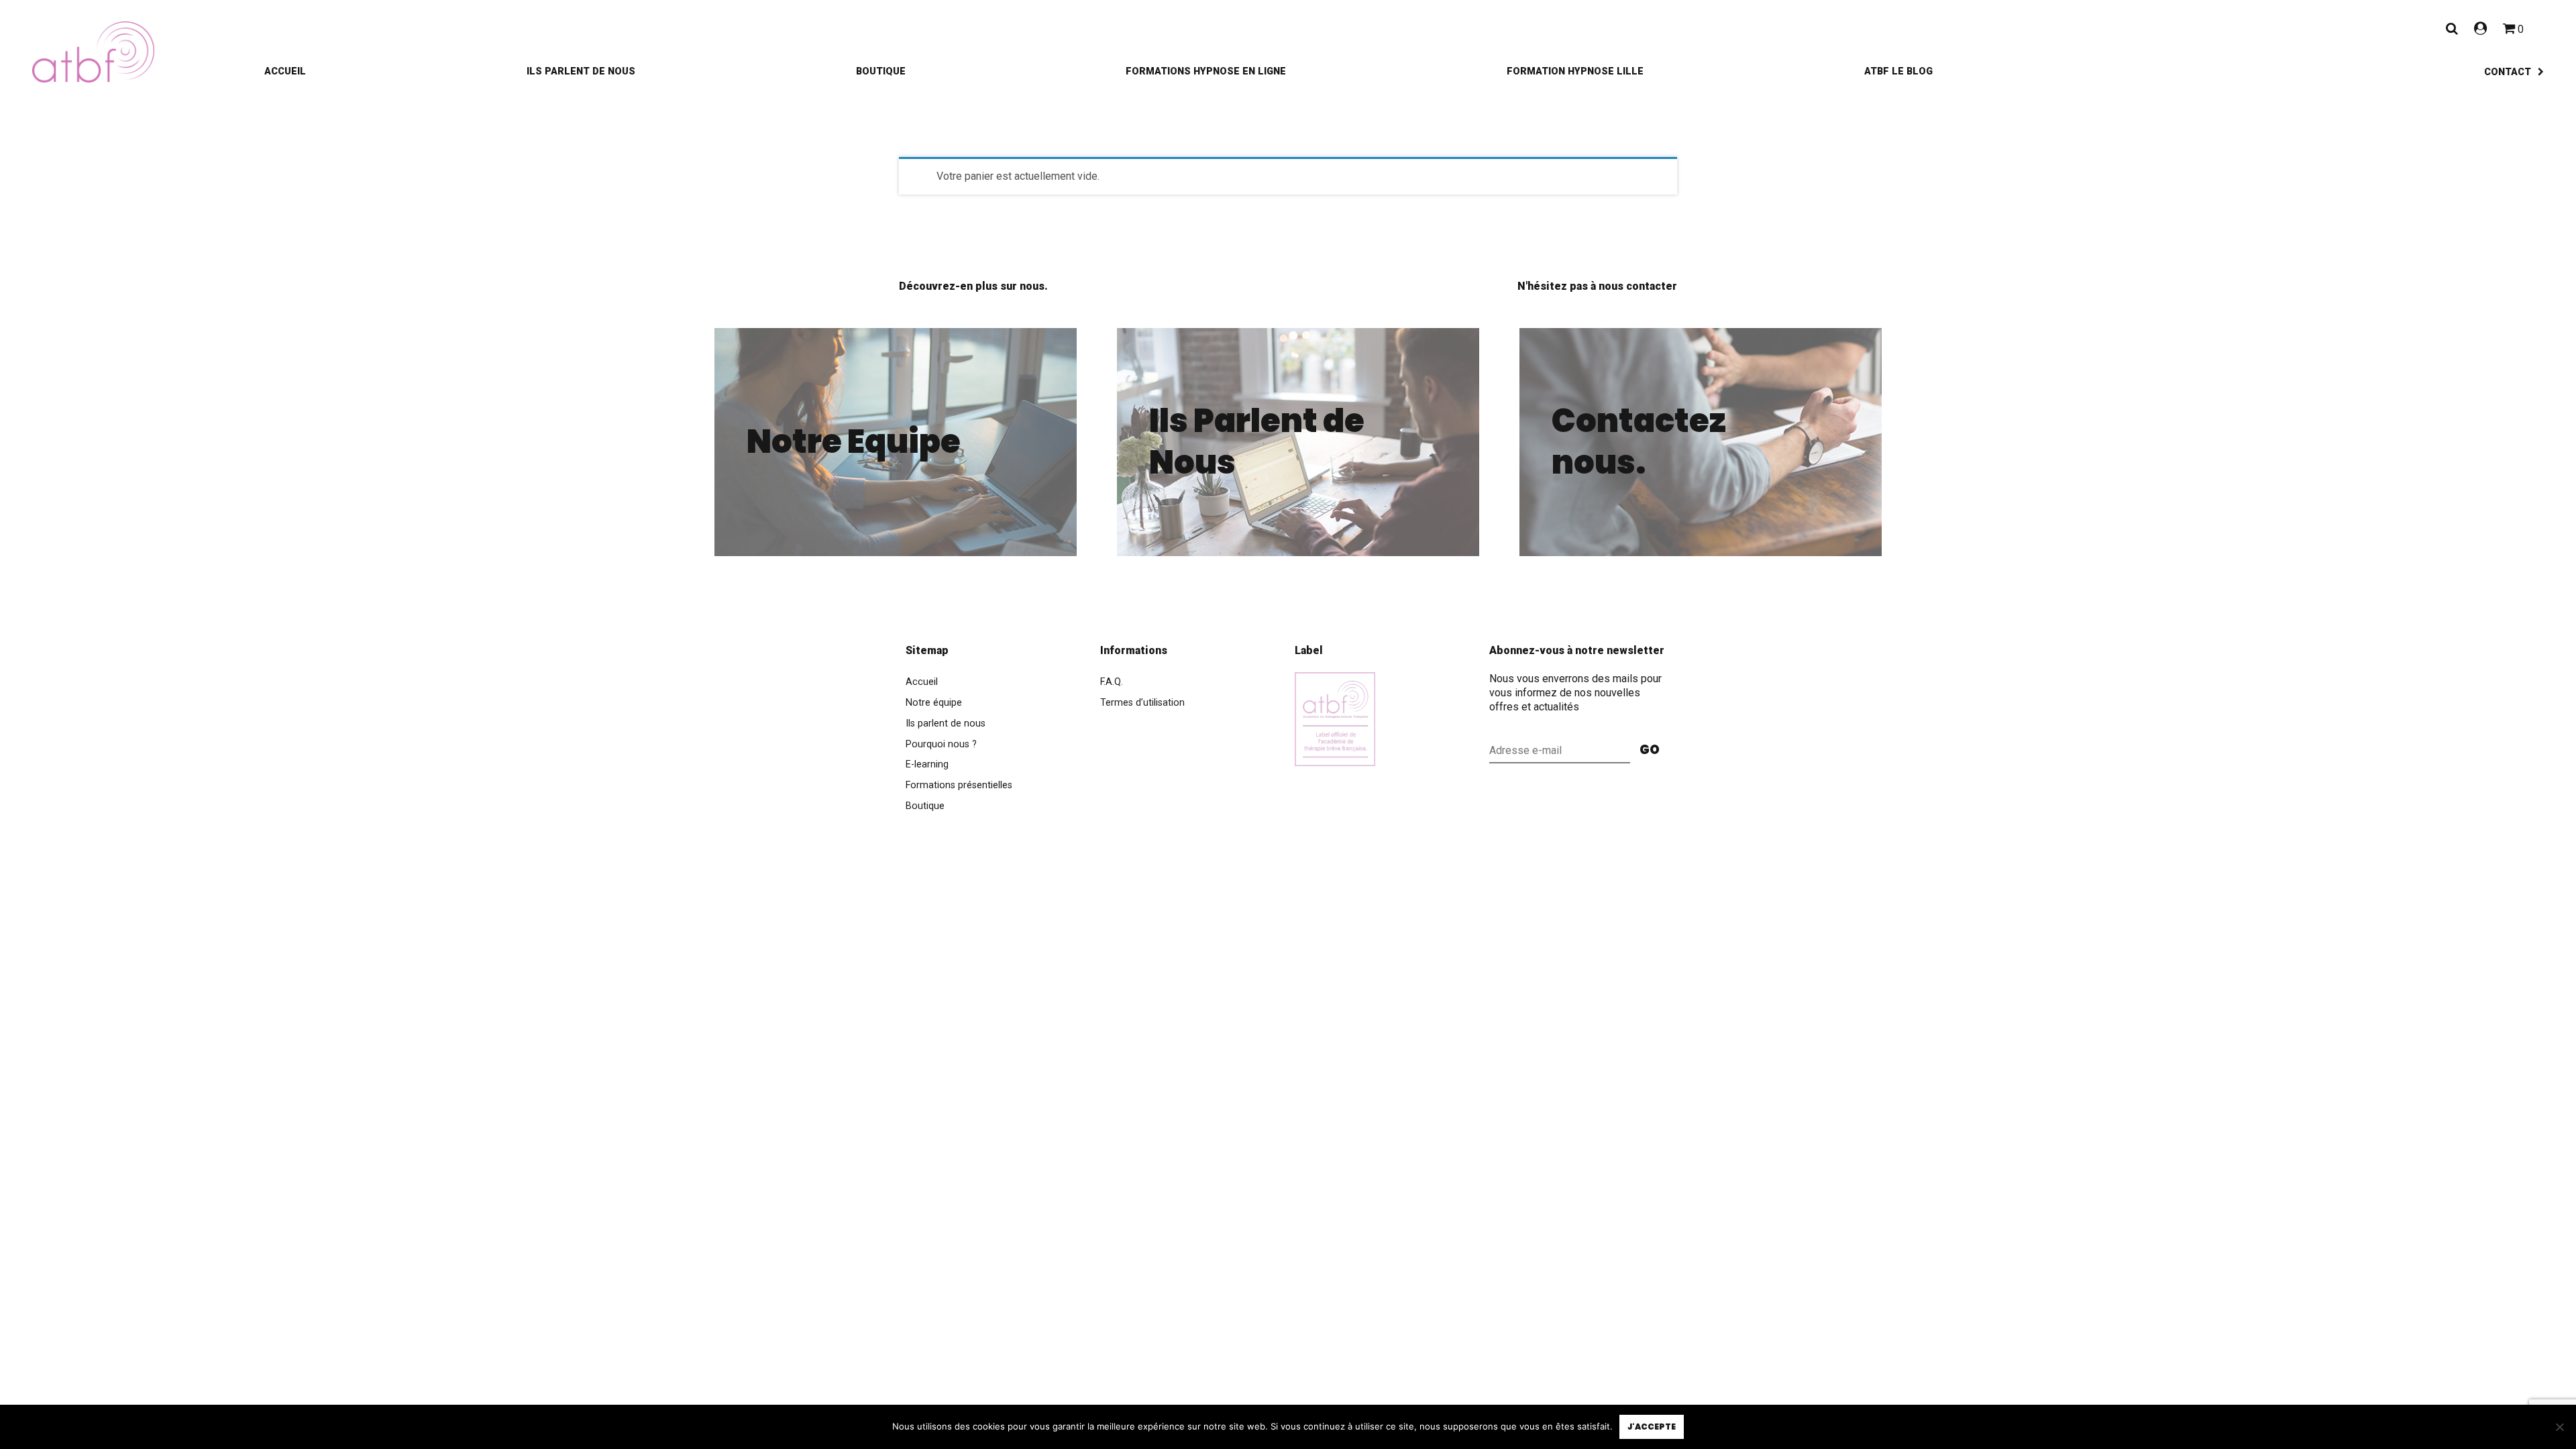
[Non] (2559, 1427)
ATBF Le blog (1898, 71)
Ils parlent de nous (581, 71)
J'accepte (1652, 1427)
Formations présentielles (959, 785)
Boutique (881, 71)
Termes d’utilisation (1142, 703)
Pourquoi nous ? (941, 744)
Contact (2508, 72)
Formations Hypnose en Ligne (1206, 71)
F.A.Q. (1112, 682)
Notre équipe (934, 703)
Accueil (285, 71)
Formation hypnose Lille (1575, 71)
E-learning (927, 764)
